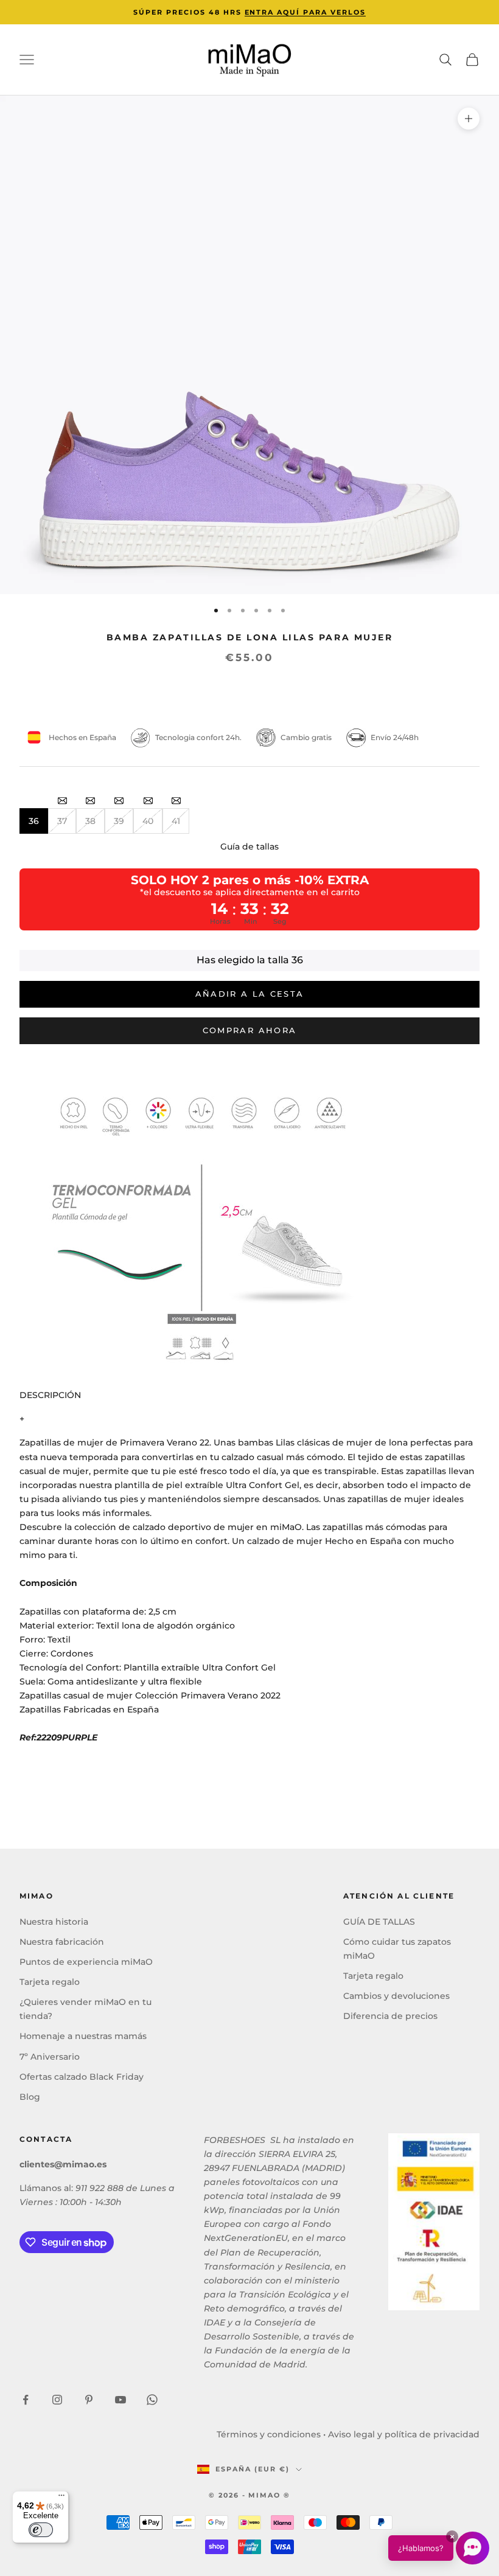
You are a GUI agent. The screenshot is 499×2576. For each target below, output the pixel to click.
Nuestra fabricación (62, 1942)
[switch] (41, 2530)
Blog (30, 2097)
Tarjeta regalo (50, 1982)
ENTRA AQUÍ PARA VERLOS (305, 12)
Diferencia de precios (390, 2016)
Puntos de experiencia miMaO (86, 1962)
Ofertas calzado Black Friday (82, 2077)
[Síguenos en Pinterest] (89, 2400)
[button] (439, 2548)
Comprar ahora (249, 1030)
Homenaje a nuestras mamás (83, 2036)
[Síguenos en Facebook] (26, 2400)
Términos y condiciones (269, 2434)
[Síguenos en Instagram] (57, 2400)
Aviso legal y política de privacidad (404, 2434)
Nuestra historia (54, 1922)
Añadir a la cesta (250, 994)
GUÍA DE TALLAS (379, 1922)
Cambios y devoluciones (396, 1996)
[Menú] (61, 2498)
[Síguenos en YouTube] (120, 2400)
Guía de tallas (249, 847)
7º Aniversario (50, 2057)
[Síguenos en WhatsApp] (152, 2400)
